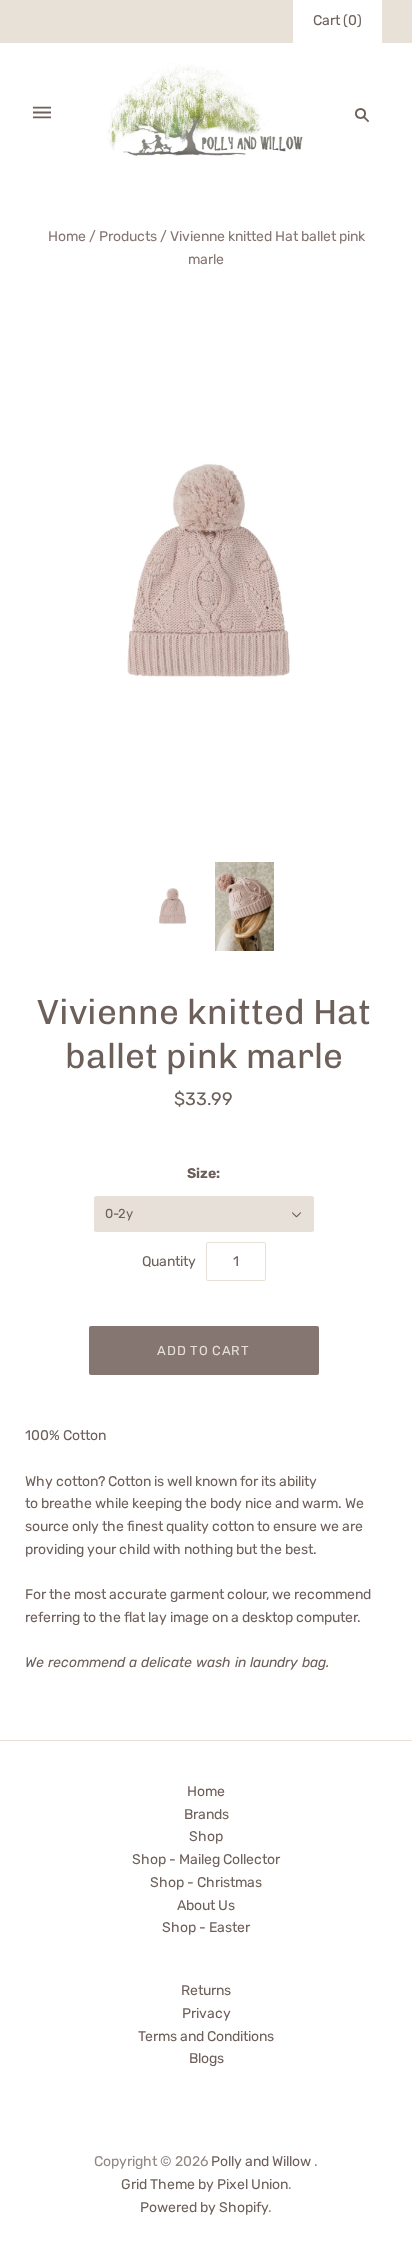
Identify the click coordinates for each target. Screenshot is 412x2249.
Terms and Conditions (206, 2036)
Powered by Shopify (204, 2207)
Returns (206, 1990)
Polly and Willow (261, 2161)
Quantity (169, 1261)
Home (67, 236)
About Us (206, 1905)
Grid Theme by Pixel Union (204, 2184)
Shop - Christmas (206, 1882)
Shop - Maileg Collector (206, 1859)
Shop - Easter (206, 1927)
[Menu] (42, 114)
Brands (206, 1814)
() (337, 20)
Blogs (206, 2058)
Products (128, 236)
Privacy (206, 2013)
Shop (206, 1836)
